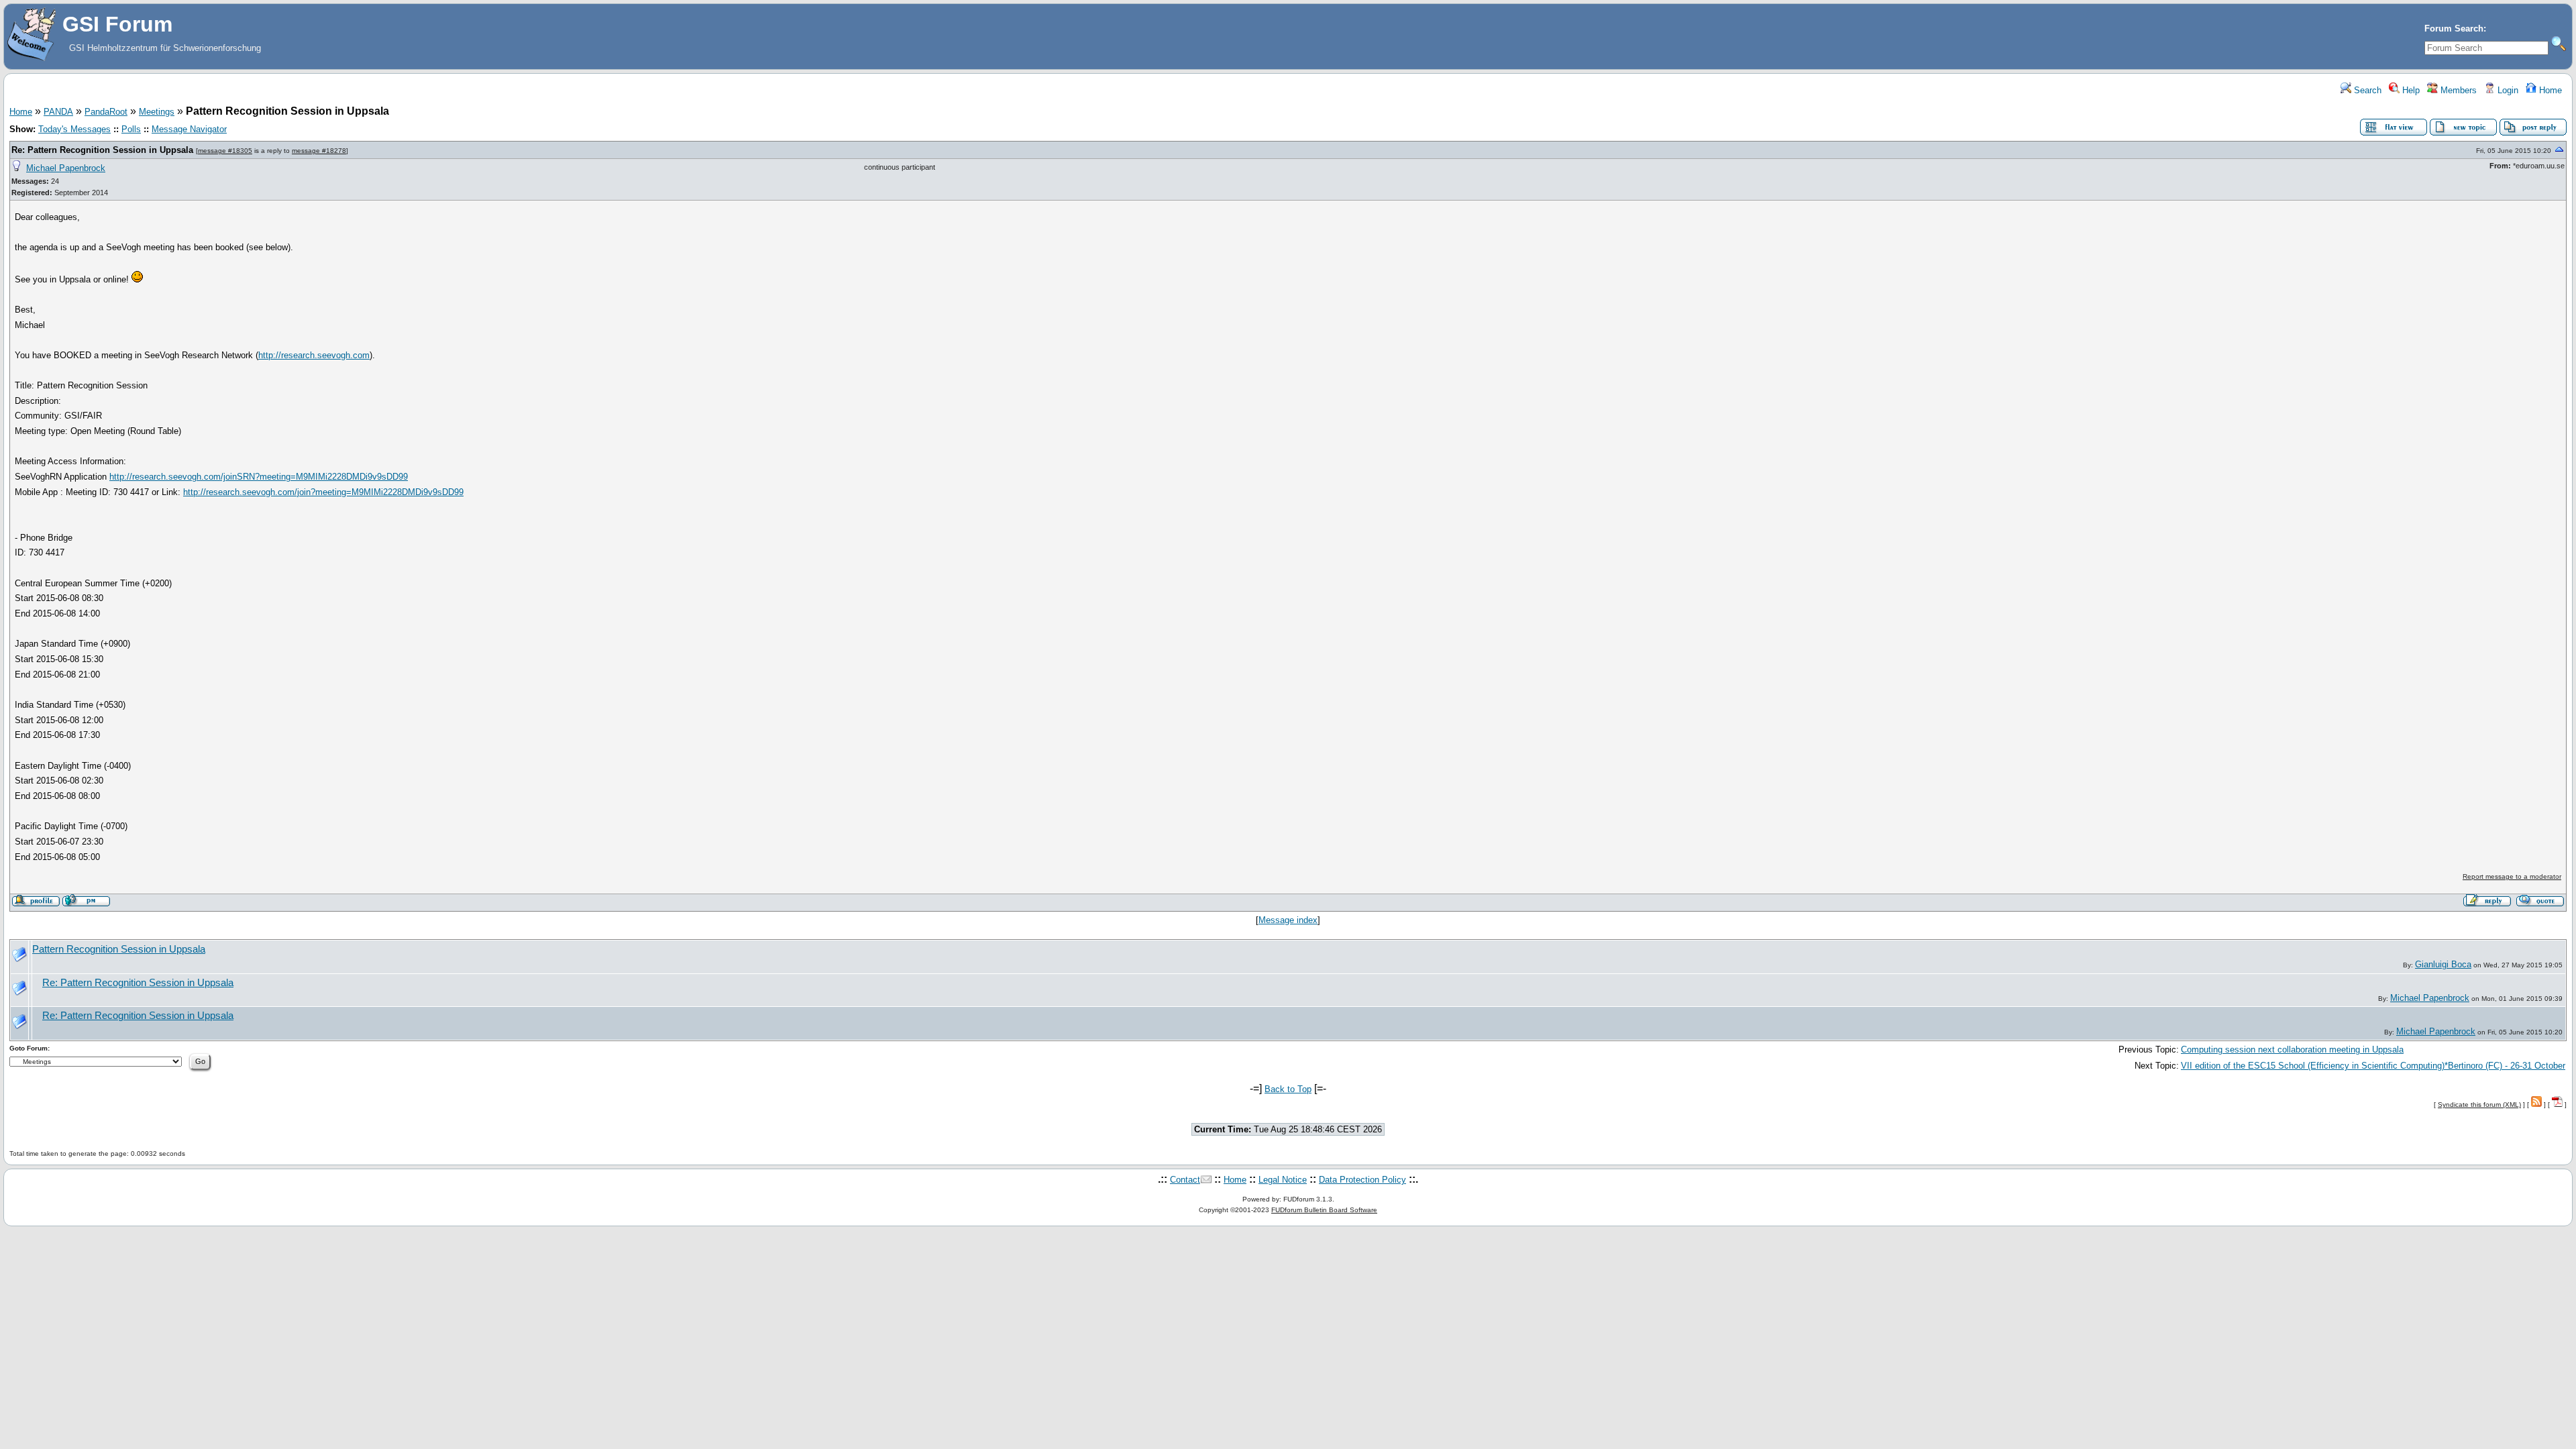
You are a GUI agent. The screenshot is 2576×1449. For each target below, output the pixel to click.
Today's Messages (74, 129)
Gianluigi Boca (2443, 964)
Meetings (157, 112)
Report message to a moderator (2512, 876)
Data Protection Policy (1362, 1180)
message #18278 (319, 151)
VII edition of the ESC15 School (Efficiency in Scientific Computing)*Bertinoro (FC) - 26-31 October (2373, 1066)
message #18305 (225, 151)
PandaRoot (106, 112)
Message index (1288, 920)
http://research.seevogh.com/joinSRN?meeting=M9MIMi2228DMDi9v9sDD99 (259, 477)
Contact (1185, 1180)
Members (2457, 90)
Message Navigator (189, 129)
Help (2410, 90)
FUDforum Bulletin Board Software (1324, 1210)
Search (2366, 90)
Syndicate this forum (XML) (2479, 1105)
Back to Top (1288, 1089)
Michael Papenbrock (66, 168)
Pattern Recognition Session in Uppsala (119, 949)
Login (2507, 90)
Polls (131, 129)
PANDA (58, 112)
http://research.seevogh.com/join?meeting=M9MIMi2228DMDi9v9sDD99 (323, 492)
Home (2549, 90)
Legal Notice (1283, 1180)
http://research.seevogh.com (314, 355)
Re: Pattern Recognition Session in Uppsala (102, 150)
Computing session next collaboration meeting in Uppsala (2292, 1050)
